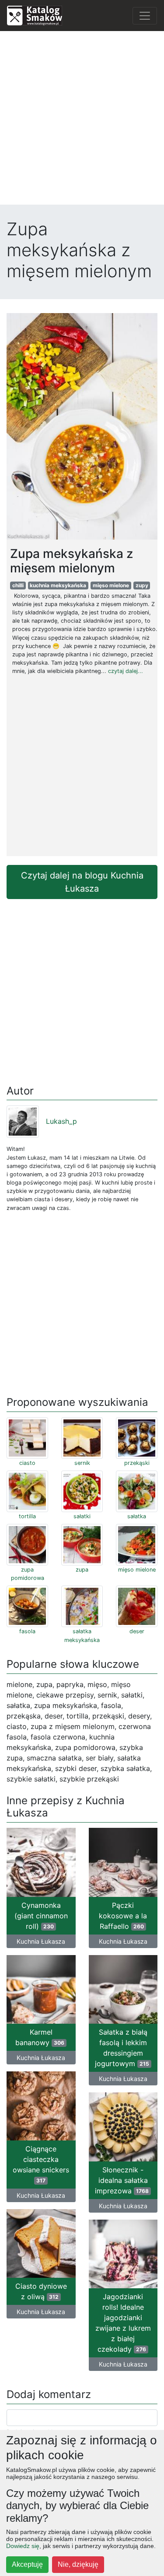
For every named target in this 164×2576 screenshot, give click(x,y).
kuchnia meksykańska (58, 585)
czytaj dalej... (126, 671)
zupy (142, 585)
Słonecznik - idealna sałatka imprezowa (122, 2180)
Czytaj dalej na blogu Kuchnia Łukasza (82, 882)
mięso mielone (111, 585)
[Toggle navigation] (145, 16)
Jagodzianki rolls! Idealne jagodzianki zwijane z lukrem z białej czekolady (123, 2323)
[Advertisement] (82, 120)
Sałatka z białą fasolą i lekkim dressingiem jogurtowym (122, 2048)
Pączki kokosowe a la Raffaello (123, 1916)
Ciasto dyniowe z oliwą (41, 2291)
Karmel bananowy (40, 2037)
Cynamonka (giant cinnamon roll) (41, 1916)
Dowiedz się (23, 2546)
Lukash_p (61, 1121)
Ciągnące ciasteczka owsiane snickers (41, 2164)
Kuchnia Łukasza (41, 1941)
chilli (18, 585)
